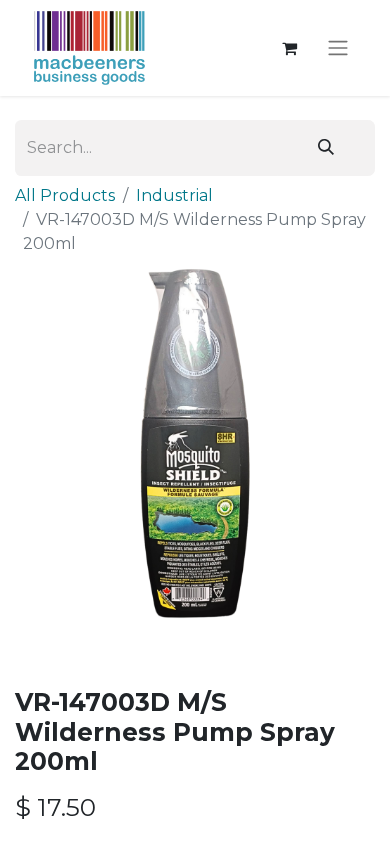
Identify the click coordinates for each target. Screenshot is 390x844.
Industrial (174, 195)
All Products (65, 195)
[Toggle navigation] (338, 48)
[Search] (326, 148)
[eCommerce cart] (289, 48)
